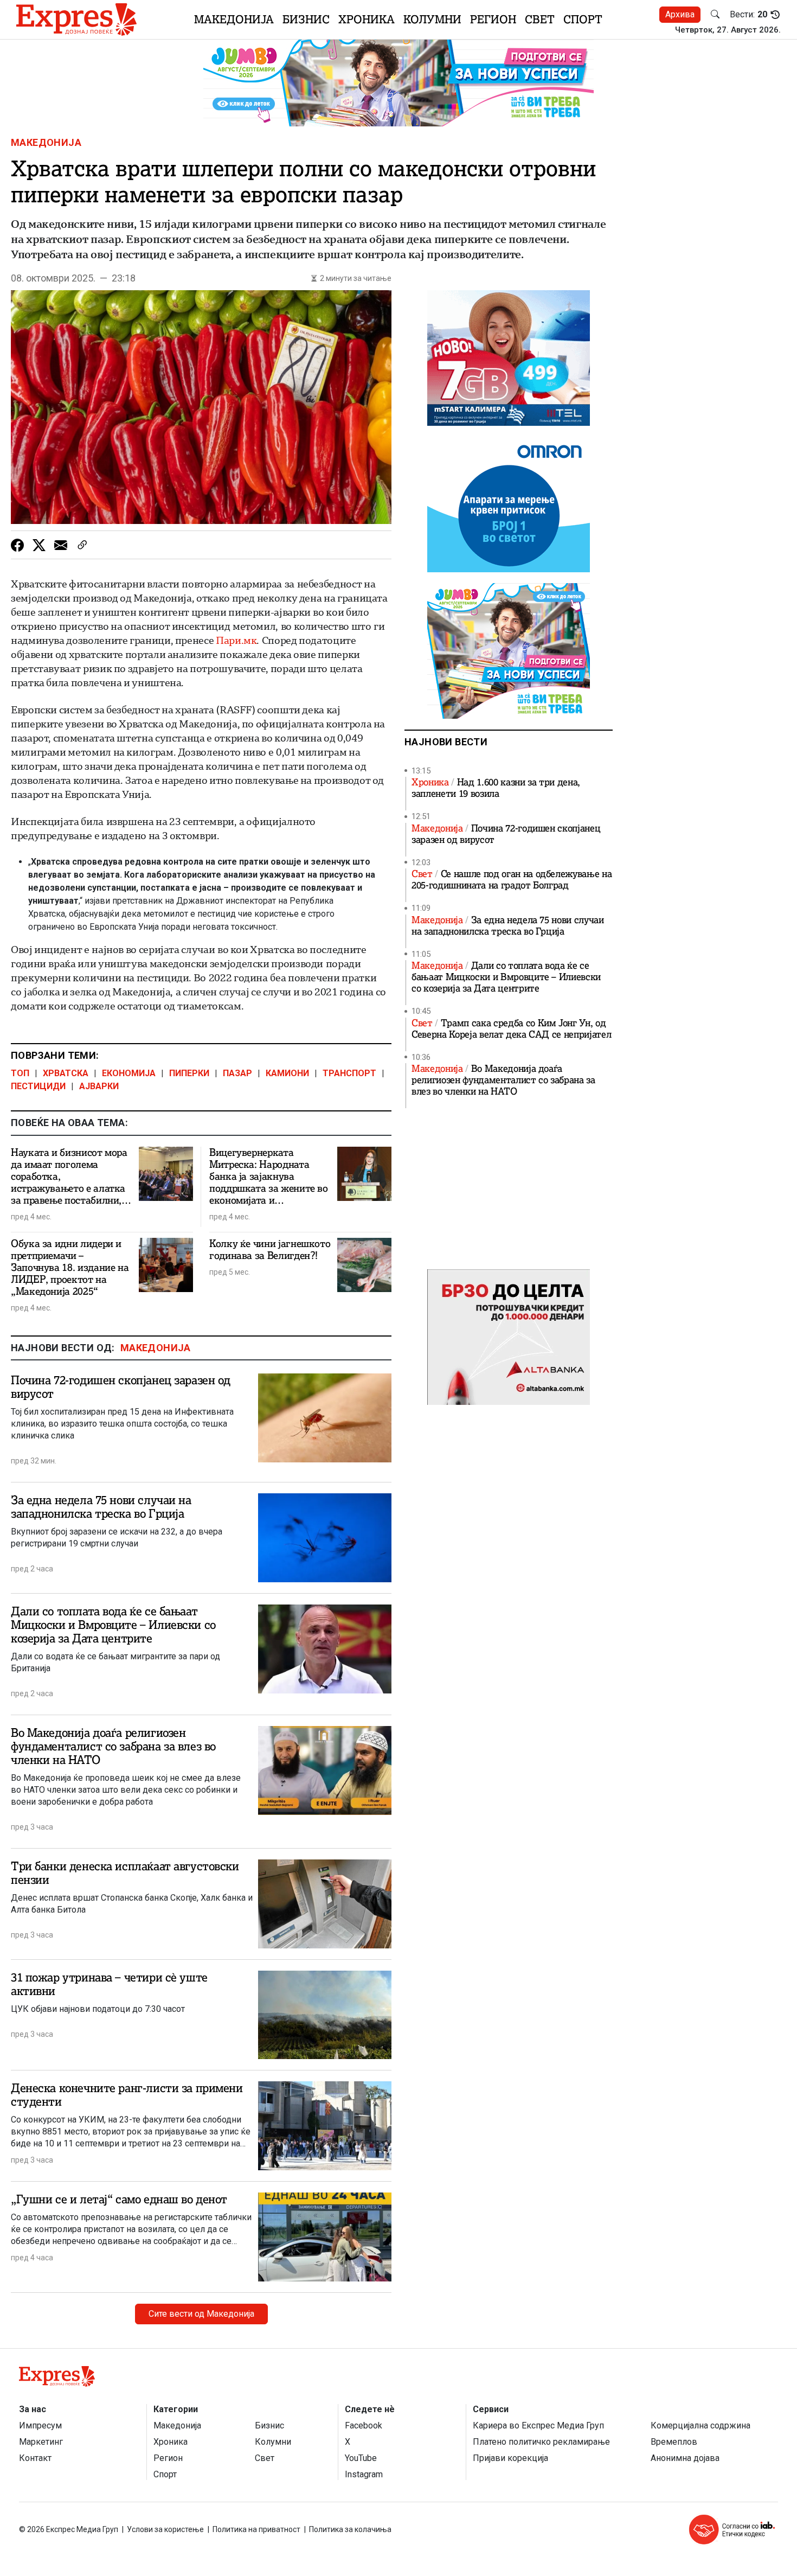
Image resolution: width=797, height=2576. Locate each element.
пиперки (189, 1073)
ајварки (99, 1086)
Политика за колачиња (350, 2529)
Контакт (35, 2458)
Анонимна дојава (685, 2458)
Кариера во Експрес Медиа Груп (538, 2425)
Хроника (367, 19)
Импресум (40, 2425)
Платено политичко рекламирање (541, 2442)
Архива (680, 14)
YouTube (361, 2458)
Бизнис (306, 19)
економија (129, 1073)
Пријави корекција (510, 2458)
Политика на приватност (256, 2529)
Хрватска (66, 1073)
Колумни (432, 19)
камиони (287, 1073)
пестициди (38, 1086)
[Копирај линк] (82, 545)
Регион (493, 19)
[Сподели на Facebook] (17, 545)
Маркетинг (41, 2442)
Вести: (748, 15)
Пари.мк (236, 640)
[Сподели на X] (39, 545)
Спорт (583, 19)
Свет (540, 19)
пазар (237, 1073)
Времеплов (674, 2442)
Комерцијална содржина (700, 2425)
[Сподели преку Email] (61, 545)
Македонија (234, 19)
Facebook (364, 2425)
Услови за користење (165, 2529)
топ (20, 1073)
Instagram (364, 2474)
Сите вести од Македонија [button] (201, 2314)
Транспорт (349, 1073)
